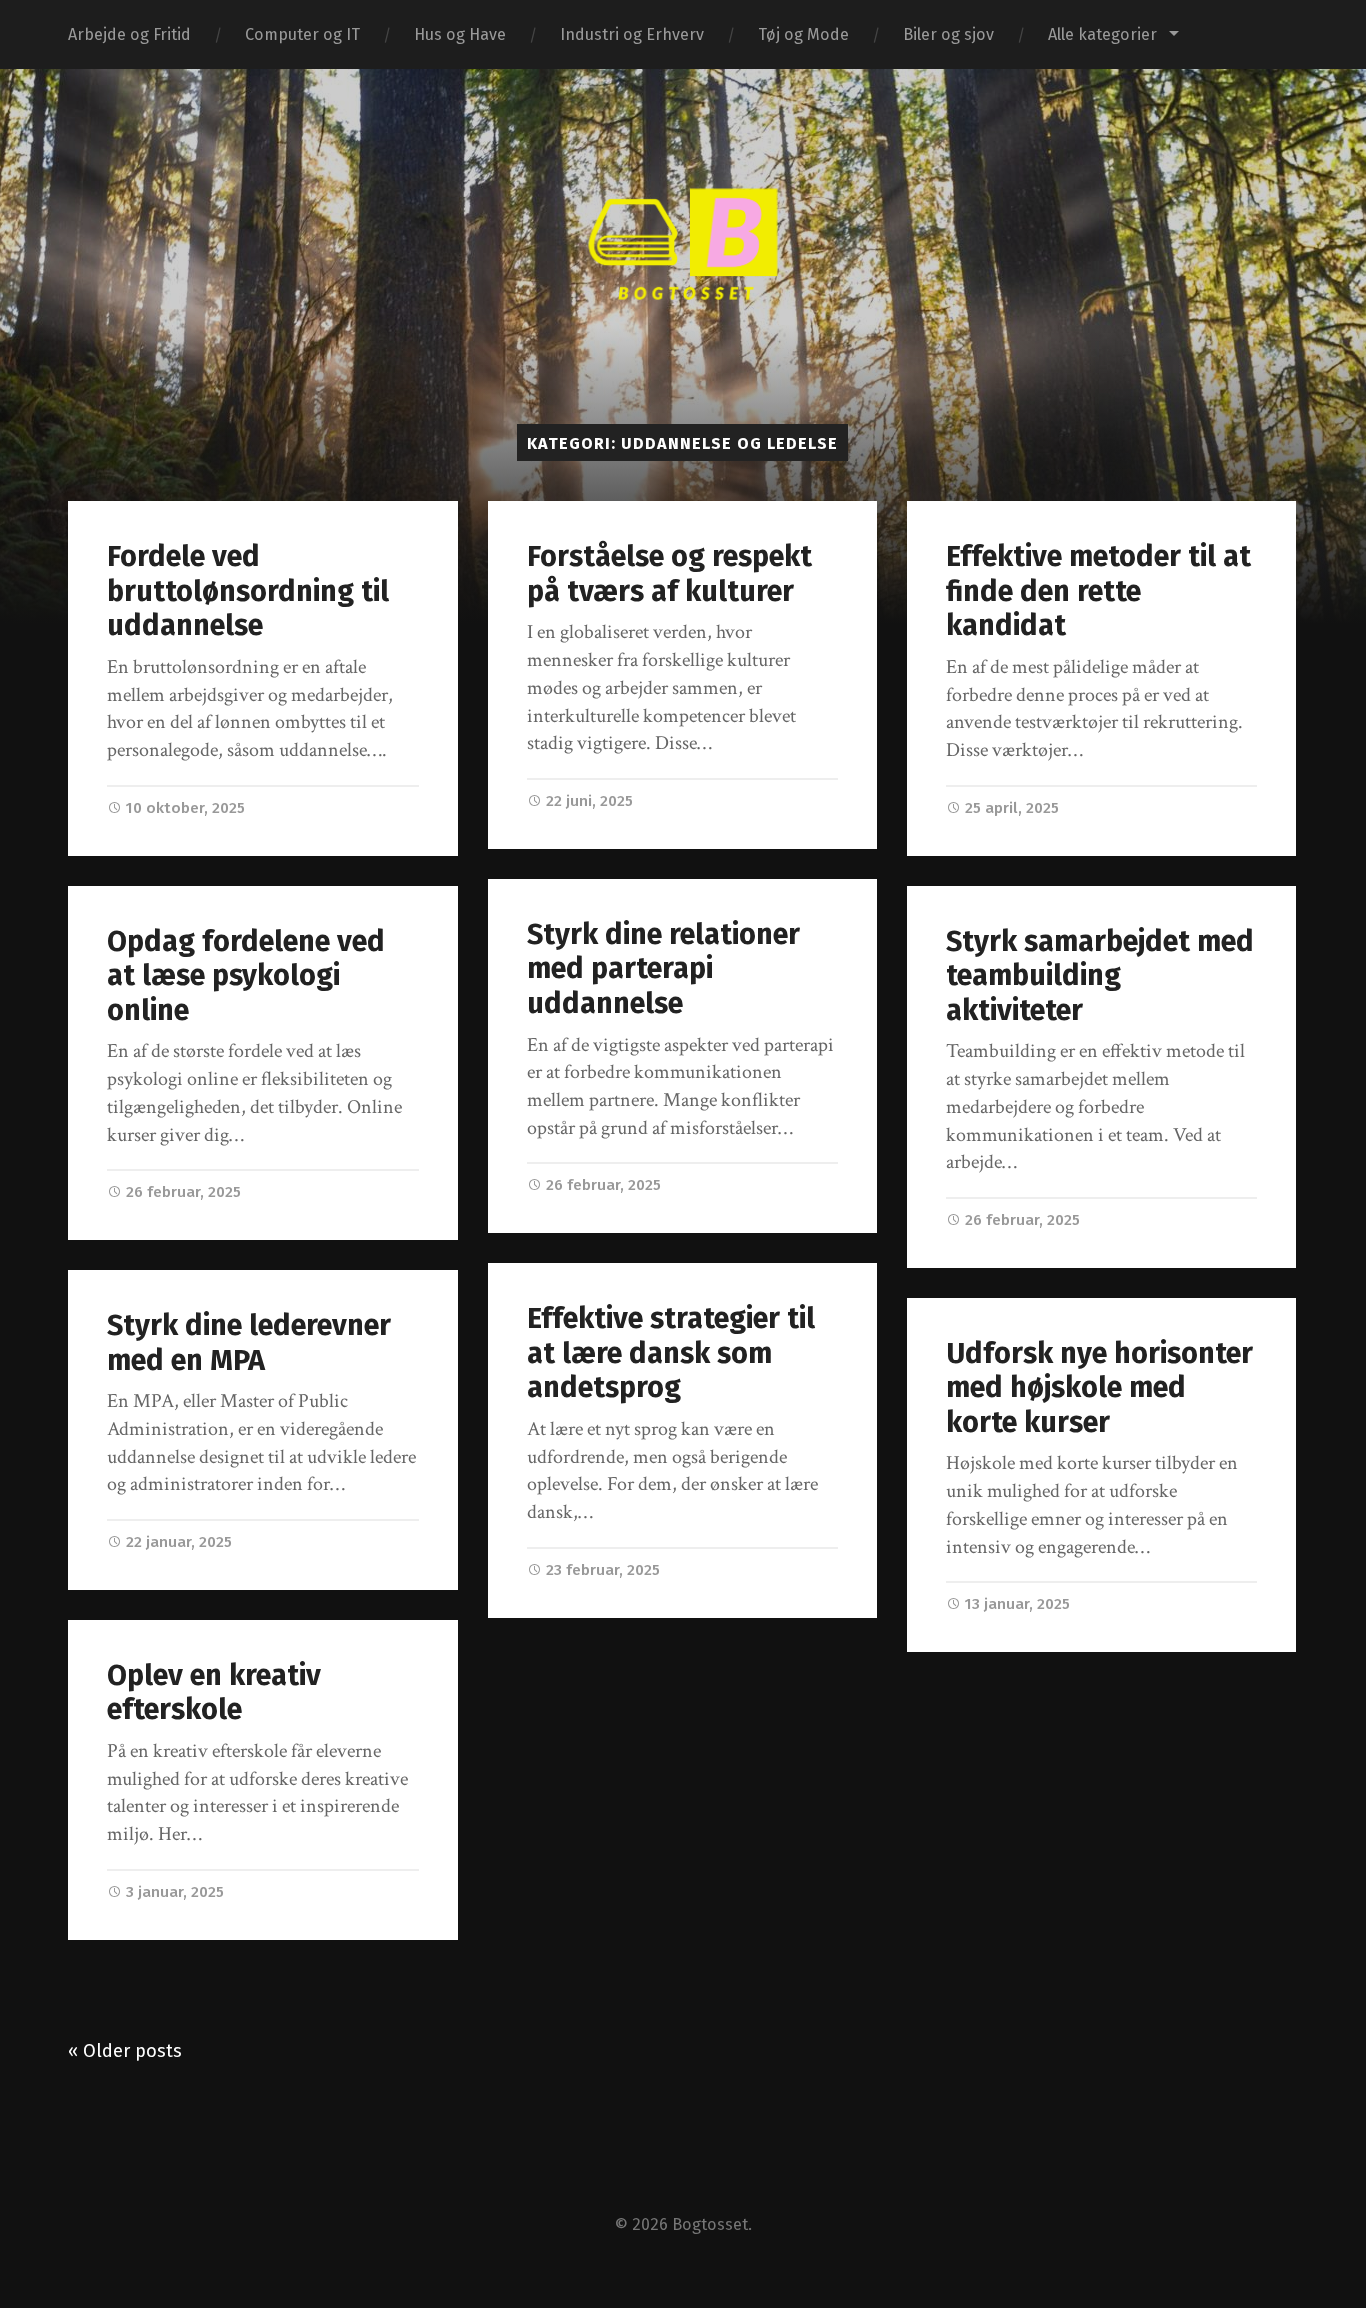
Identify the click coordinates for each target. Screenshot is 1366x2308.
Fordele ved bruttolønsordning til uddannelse (248, 591)
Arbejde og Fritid (129, 34)
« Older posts (125, 2051)
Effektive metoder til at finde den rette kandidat (1098, 591)
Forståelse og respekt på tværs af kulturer (669, 574)
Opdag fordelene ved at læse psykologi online (246, 976)
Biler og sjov (948, 34)
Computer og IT (302, 34)
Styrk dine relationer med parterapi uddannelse (663, 969)
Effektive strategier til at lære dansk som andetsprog (671, 1353)
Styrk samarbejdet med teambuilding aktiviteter (1100, 976)
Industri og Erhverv (632, 34)
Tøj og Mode (803, 34)
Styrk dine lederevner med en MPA (249, 1343)
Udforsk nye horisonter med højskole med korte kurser (1099, 1388)
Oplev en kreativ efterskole (214, 1693)
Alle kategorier (1102, 34)
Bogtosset (710, 2224)
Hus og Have (460, 34)
